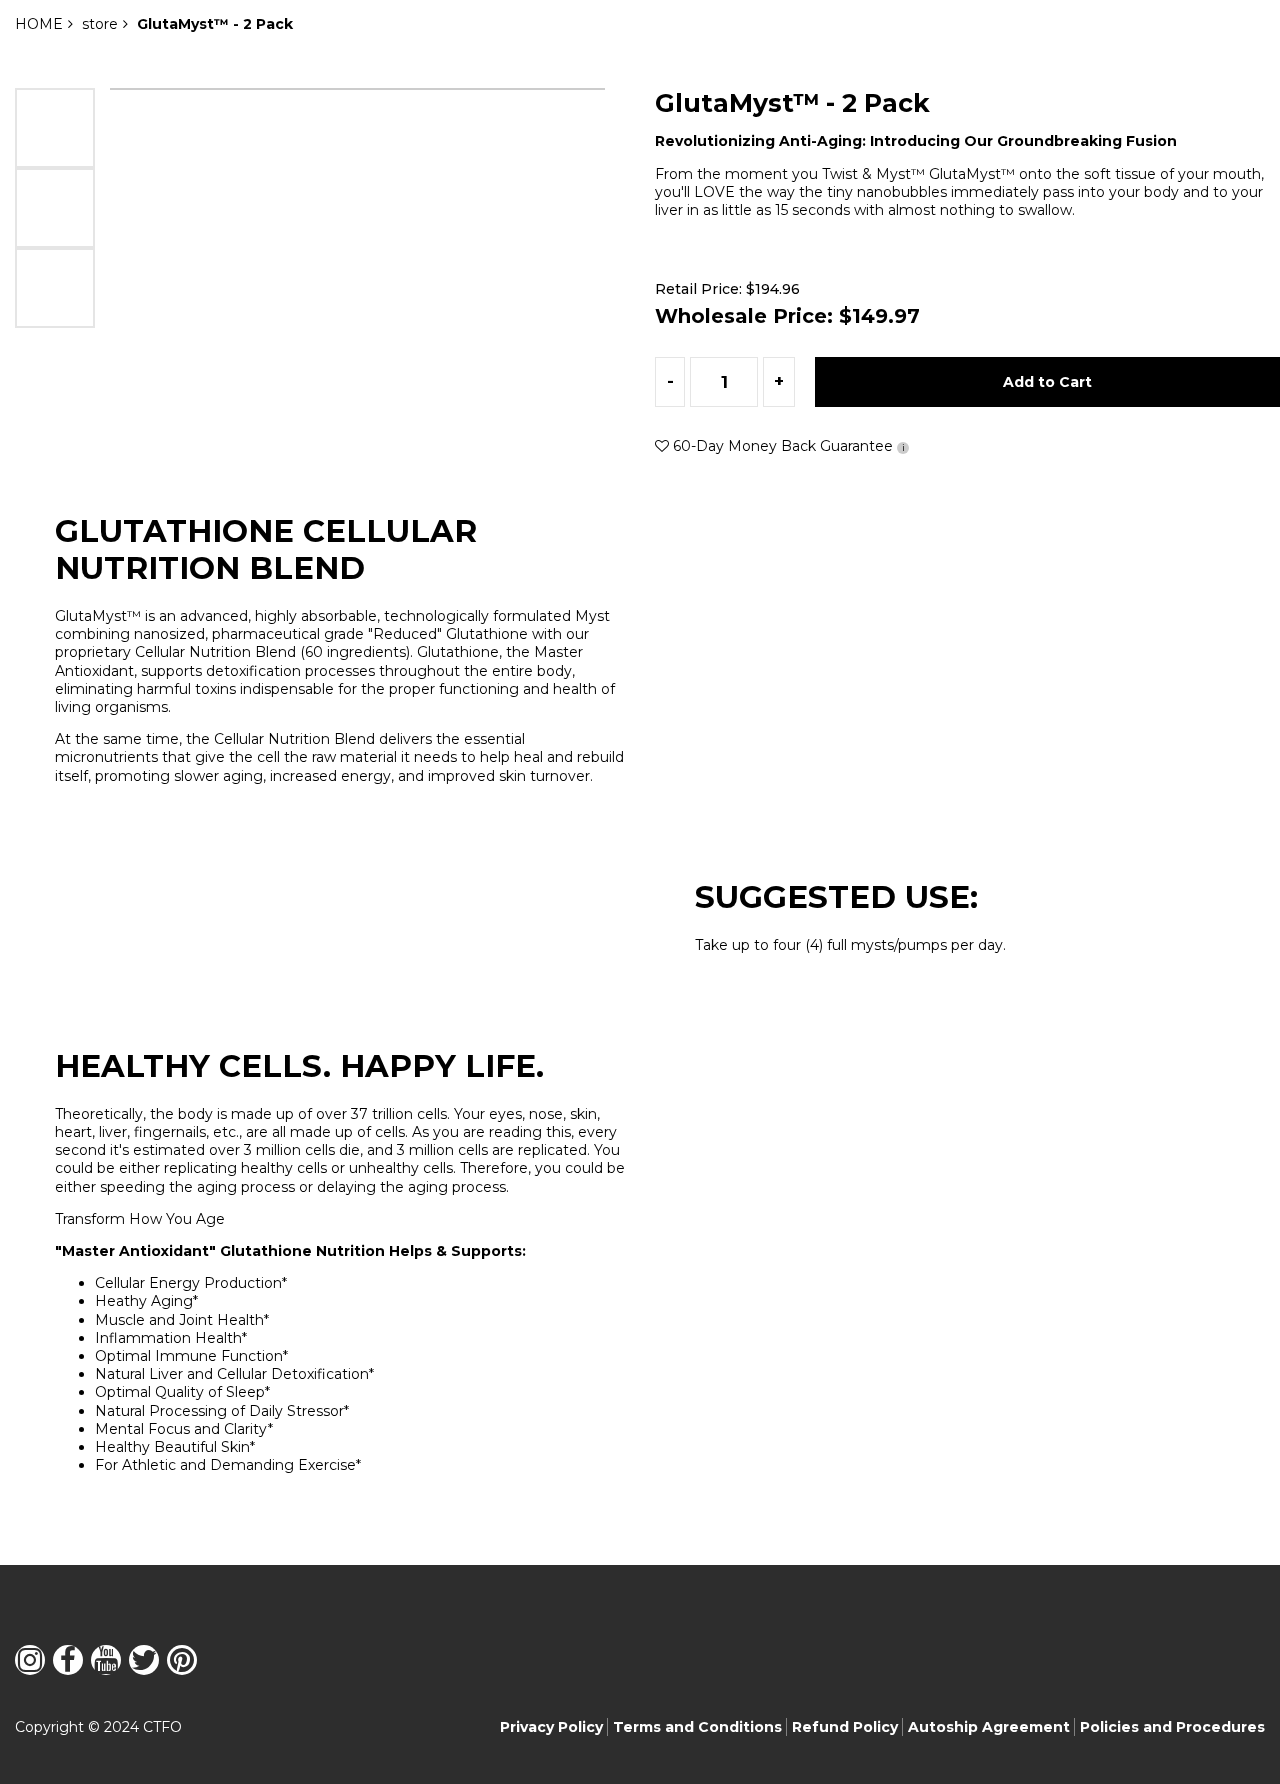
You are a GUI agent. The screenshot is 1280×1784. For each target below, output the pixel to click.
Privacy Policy (551, 1727)
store (100, 24)
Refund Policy (845, 1727)
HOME (39, 24)
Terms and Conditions (697, 1727)
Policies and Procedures (1172, 1727)
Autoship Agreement (989, 1727)
